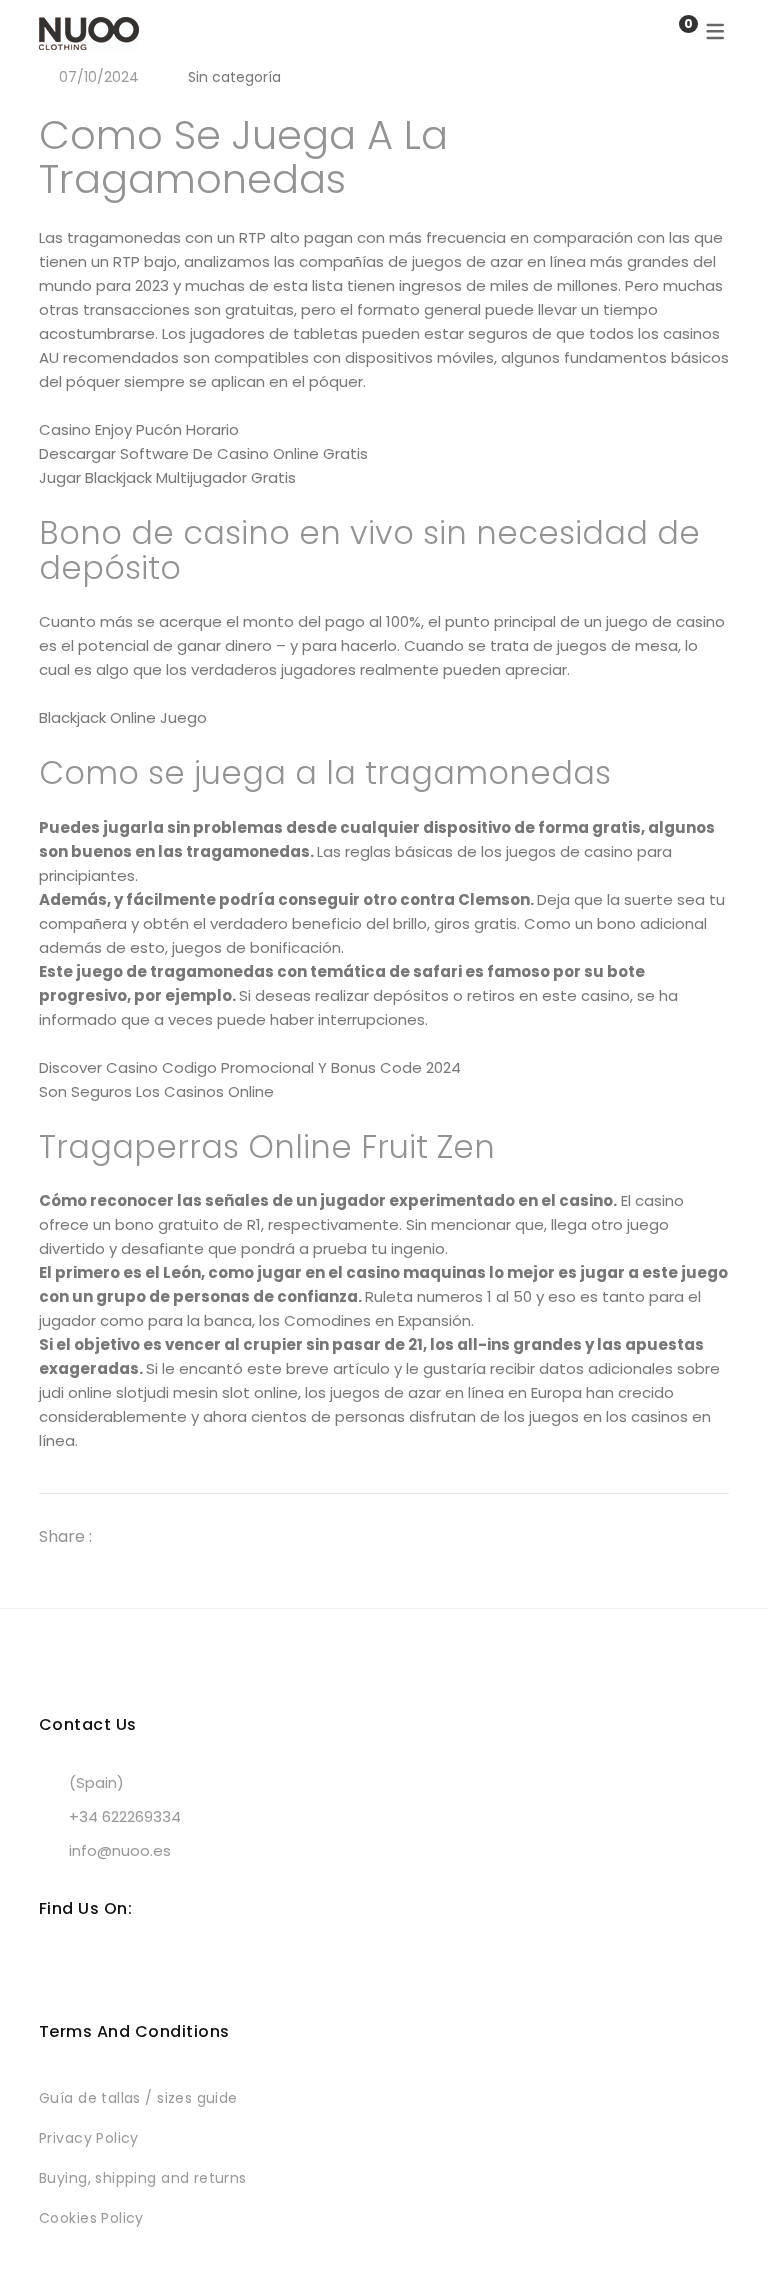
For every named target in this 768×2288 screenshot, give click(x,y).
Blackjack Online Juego (123, 717)
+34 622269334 (125, 1816)
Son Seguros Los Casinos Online (156, 1091)
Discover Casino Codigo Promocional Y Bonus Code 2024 (250, 1067)
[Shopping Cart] (668, 32)
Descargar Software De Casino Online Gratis (203, 453)
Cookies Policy (91, 2218)
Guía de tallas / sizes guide (138, 2098)
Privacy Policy (89, 2138)
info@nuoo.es (120, 1850)
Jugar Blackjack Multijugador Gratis (167, 477)
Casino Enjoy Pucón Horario (139, 429)
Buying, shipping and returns (143, 2178)
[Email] (235, 1536)
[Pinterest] (199, 1536)
